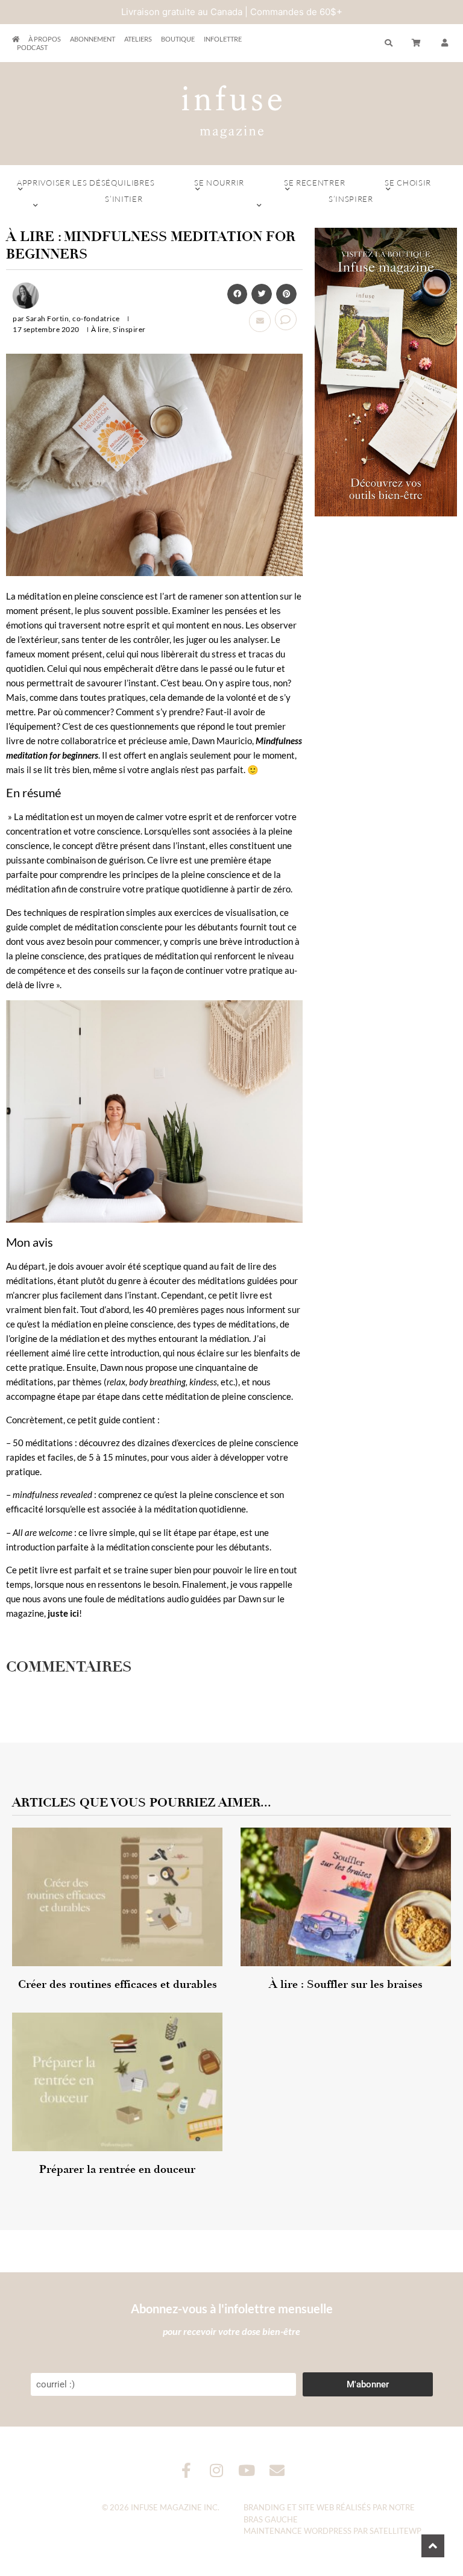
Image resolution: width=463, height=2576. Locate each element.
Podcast (32, 47)
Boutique (178, 39)
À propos (45, 39)
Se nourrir (219, 183)
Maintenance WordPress (298, 2531)
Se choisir (408, 183)
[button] (445, 43)
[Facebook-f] (187, 2470)
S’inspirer (351, 199)
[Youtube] (247, 2470)
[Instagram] (217, 2470)
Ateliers (138, 39)
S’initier (124, 199)
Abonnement (93, 39)
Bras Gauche (271, 2519)
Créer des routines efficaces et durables (118, 1984)
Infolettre (223, 39)
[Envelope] (277, 2470)
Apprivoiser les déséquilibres (86, 183)
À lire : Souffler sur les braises (346, 1984)
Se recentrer (314, 183)
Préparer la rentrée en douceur (117, 2169)
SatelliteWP (395, 2531)
